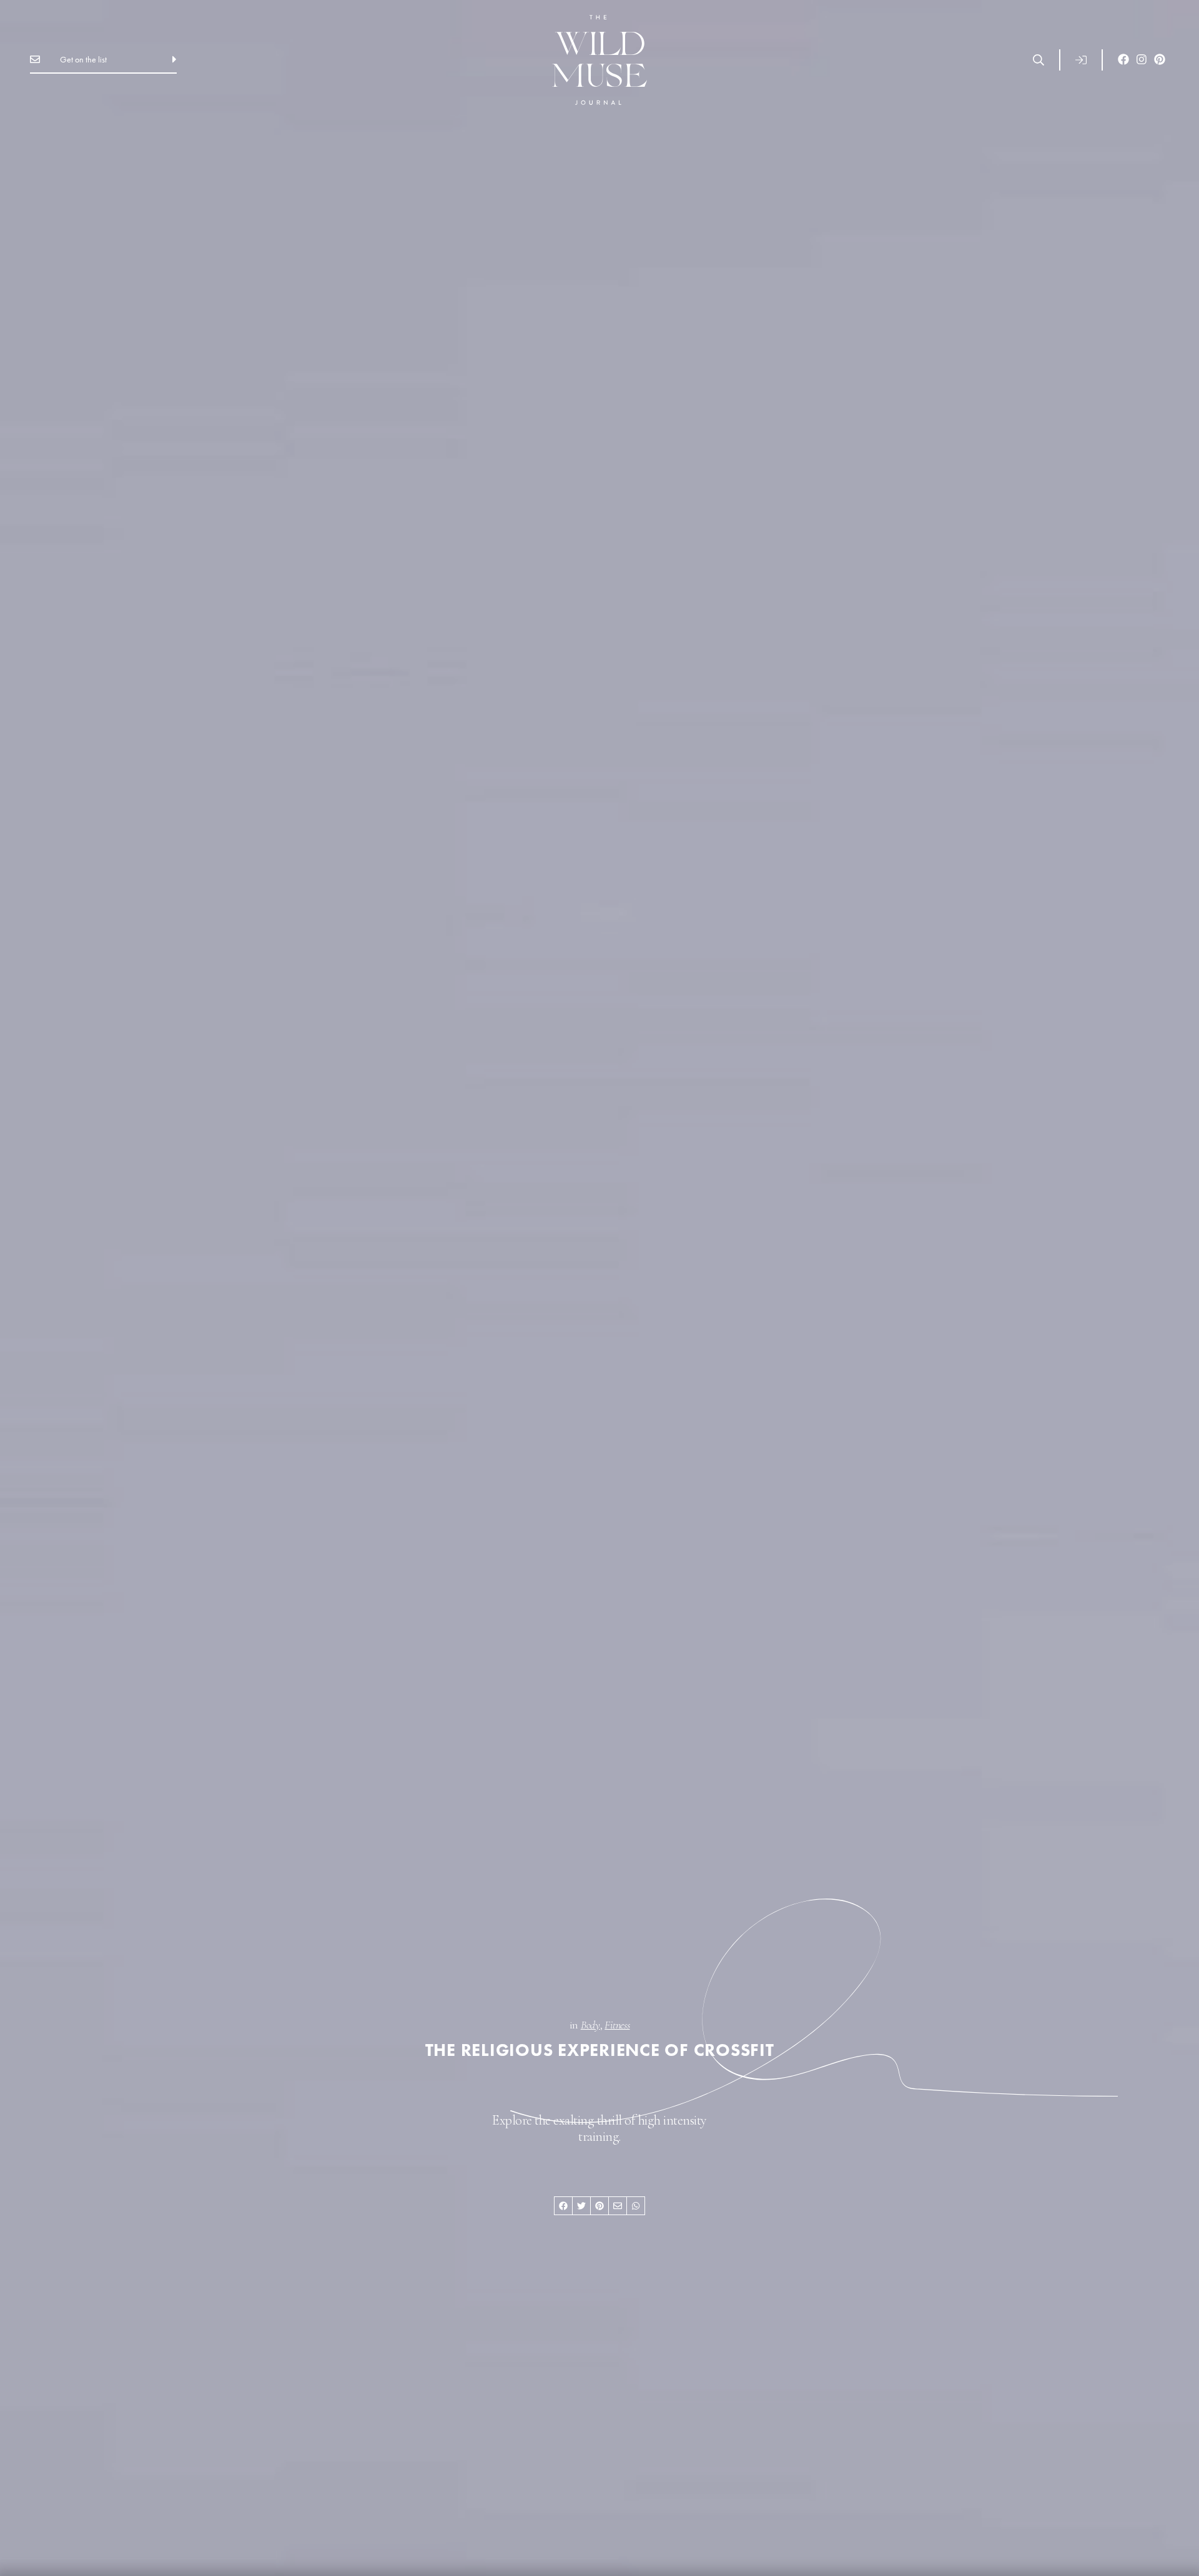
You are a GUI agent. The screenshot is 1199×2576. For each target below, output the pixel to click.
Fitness (617, 2025)
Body (590, 2025)
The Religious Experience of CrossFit (600, 2050)
